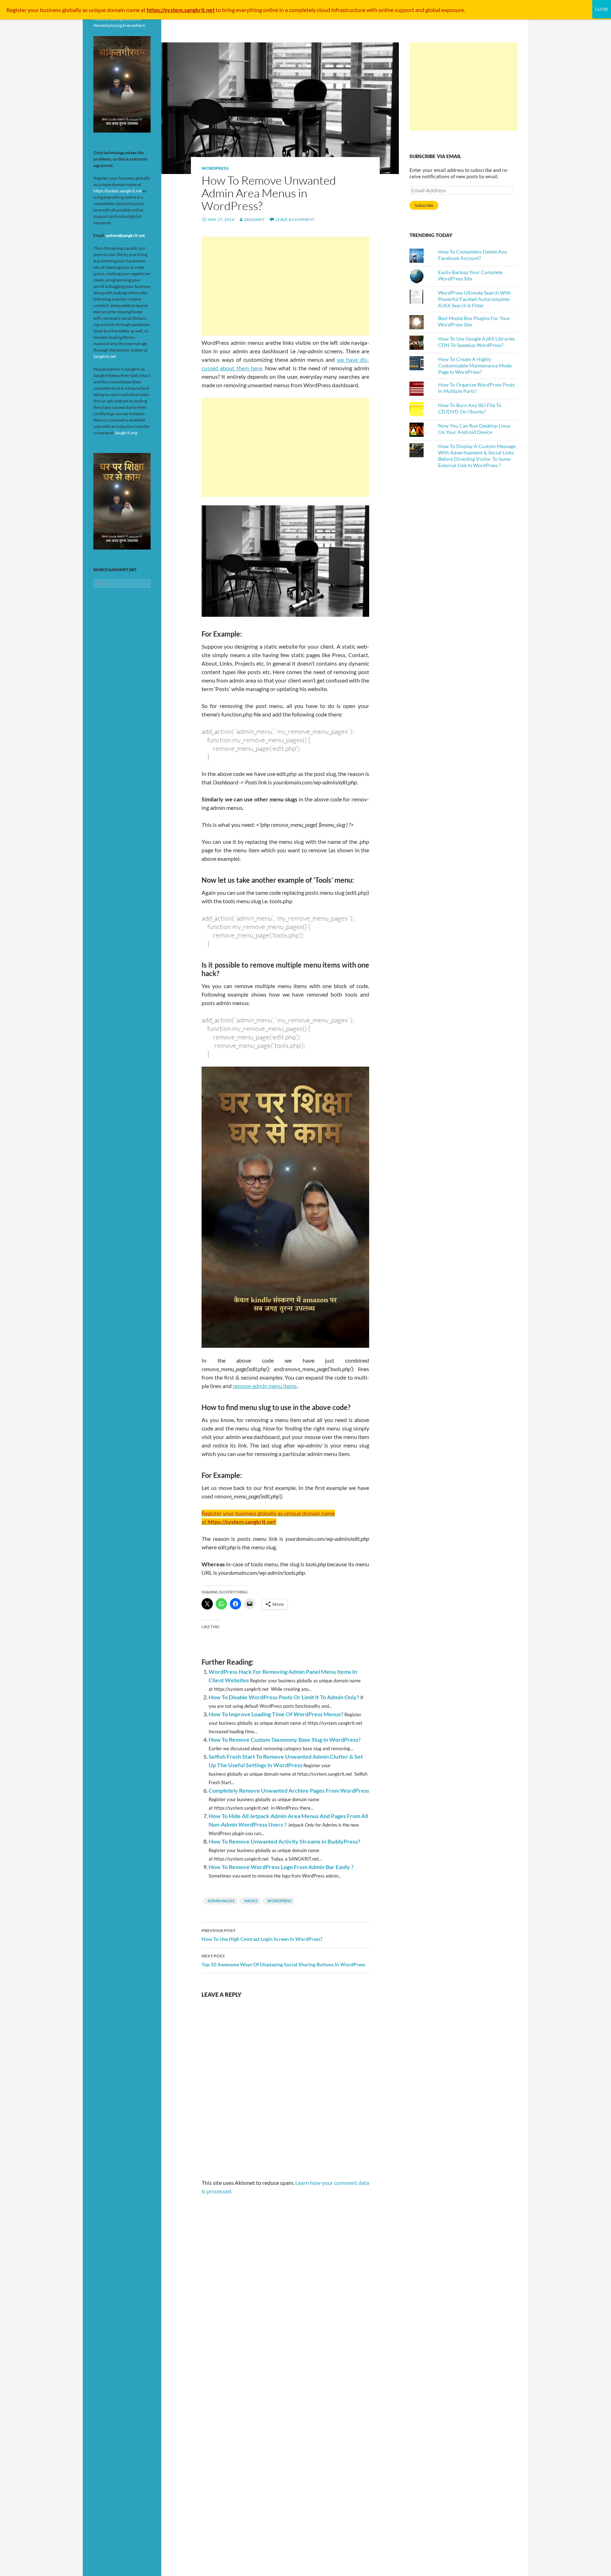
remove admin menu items (265, 1386)
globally (72, 10)
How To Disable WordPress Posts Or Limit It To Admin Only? (284, 1697)
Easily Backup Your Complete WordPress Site (470, 275)
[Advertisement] (285, 286)
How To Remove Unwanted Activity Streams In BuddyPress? (284, 1841)
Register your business (34, 10)
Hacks (251, 1901)
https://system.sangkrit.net (118, 191)
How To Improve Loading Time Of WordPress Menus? (276, 1714)
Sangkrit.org (126, 433)
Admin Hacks (221, 1901)
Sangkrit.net (104, 356)
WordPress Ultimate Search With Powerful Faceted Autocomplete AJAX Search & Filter (475, 299)
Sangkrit (254, 219)
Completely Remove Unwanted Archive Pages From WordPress (289, 1790)
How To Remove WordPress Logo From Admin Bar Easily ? (281, 1867)
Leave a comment (295, 219)
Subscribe (424, 205)
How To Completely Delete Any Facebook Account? (473, 255)
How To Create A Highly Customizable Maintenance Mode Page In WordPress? (475, 365)
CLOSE (602, 9)
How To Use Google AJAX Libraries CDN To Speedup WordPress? (476, 342)
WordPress (215, 168)
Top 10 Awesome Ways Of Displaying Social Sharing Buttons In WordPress (283, 1960)
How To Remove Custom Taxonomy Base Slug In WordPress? (285, 1739)
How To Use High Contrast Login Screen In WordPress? (262, 1935)
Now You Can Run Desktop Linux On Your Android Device (474, 429)
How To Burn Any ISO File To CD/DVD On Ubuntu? (470, 408)
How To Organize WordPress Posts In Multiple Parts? (476, 388)
